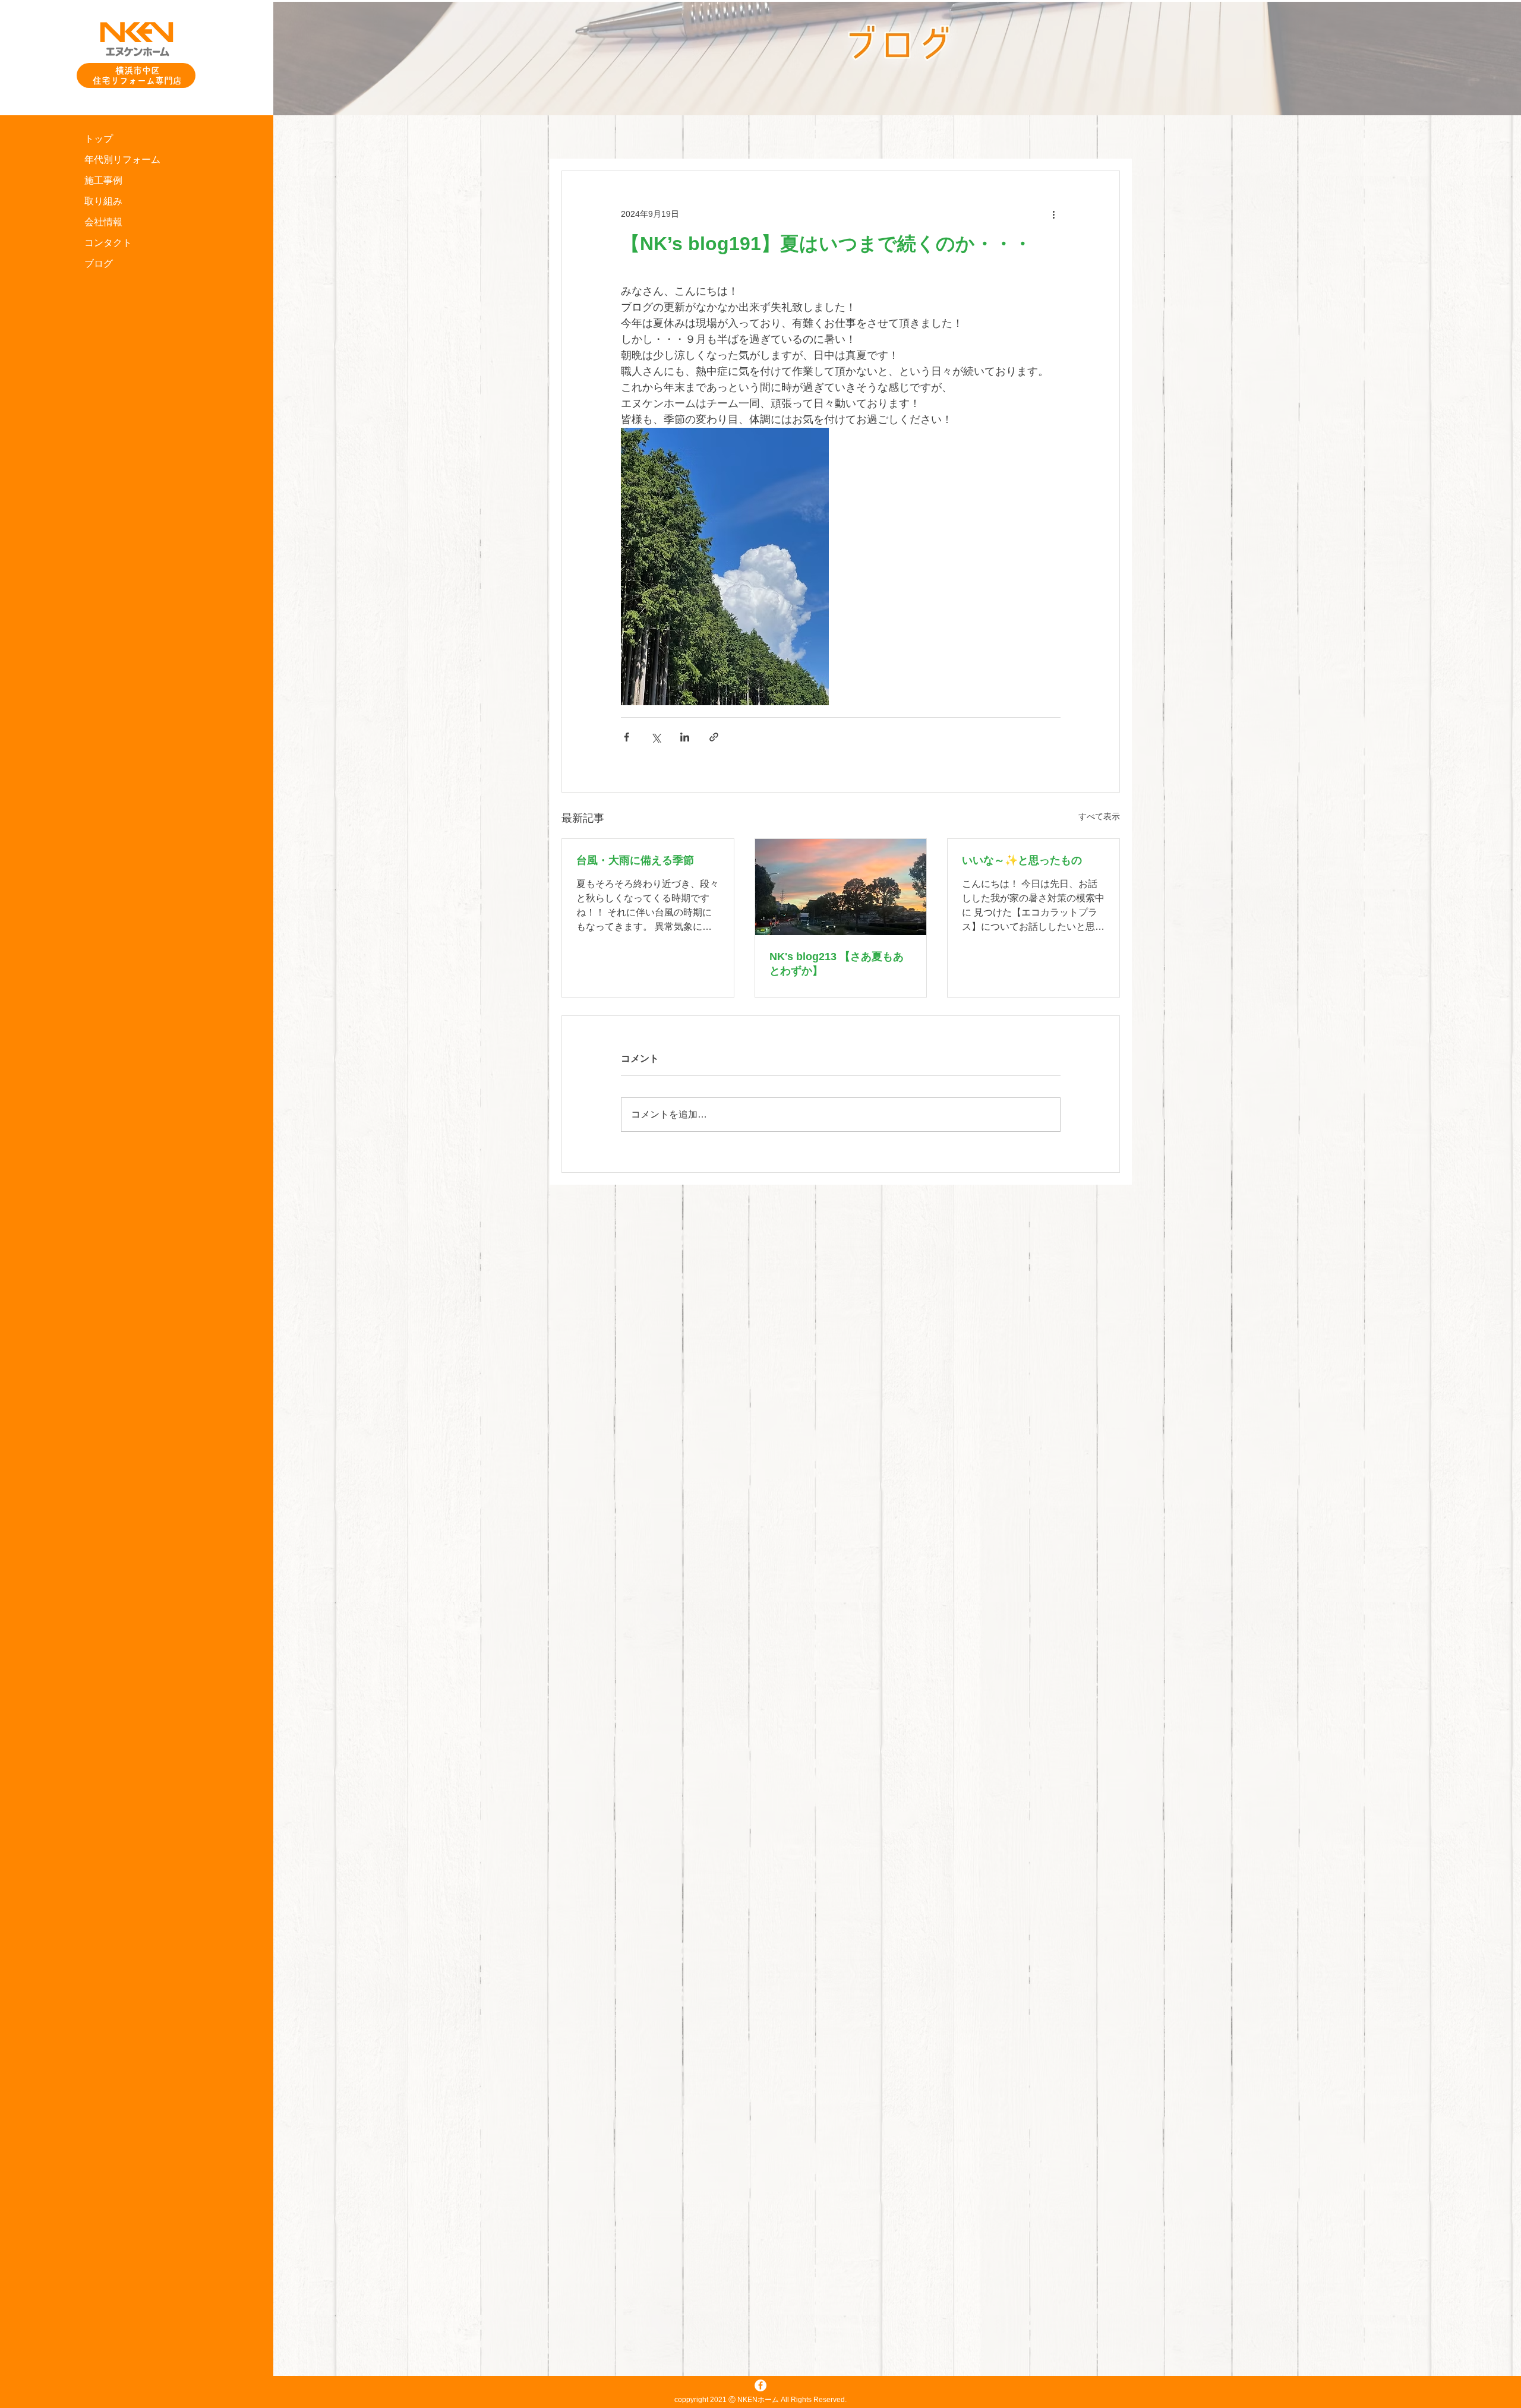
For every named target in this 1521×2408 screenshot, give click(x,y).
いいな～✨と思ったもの (1022, 860)
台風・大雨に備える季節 (635, 860)
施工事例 (103, 180)
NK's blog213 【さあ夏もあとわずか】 (837, 964)
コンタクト (108, 243)
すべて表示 (1099, 816)
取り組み (103, 201)
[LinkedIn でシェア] (685, 737)
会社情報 (103, 222)
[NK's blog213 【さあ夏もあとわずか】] (841, 887)
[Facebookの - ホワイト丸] (760, 2385)
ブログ (99, 263)
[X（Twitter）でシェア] (656, 737)
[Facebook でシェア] (627, 737)
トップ (99, 139)
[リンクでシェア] (714, 737)
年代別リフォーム (122, 160)
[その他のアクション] (1053, 214)
